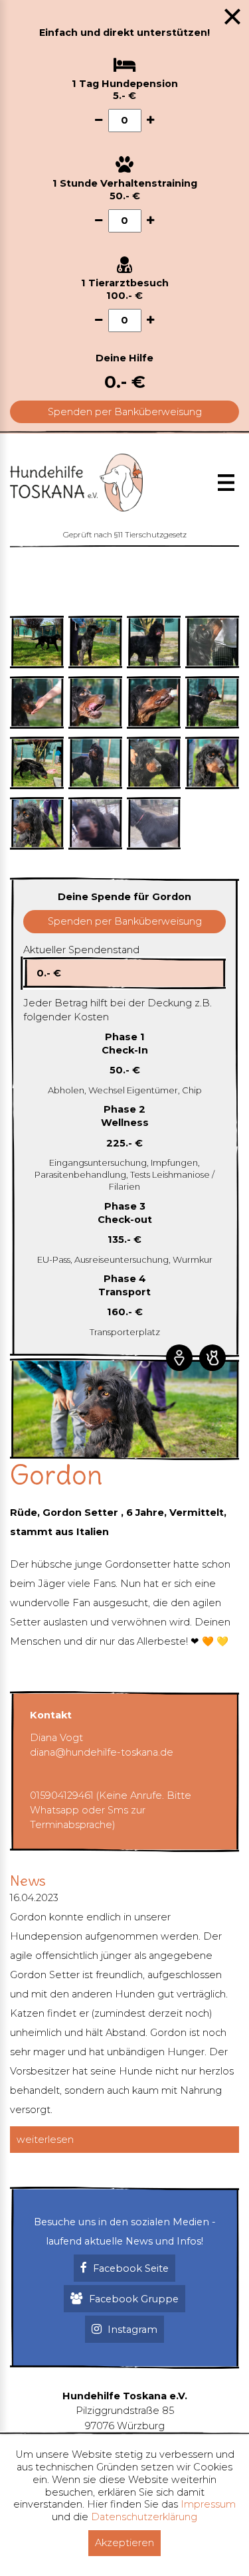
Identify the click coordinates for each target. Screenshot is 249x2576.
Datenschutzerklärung (144, 2517)
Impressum (208, 2504)
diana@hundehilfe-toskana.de (102, 1752)
